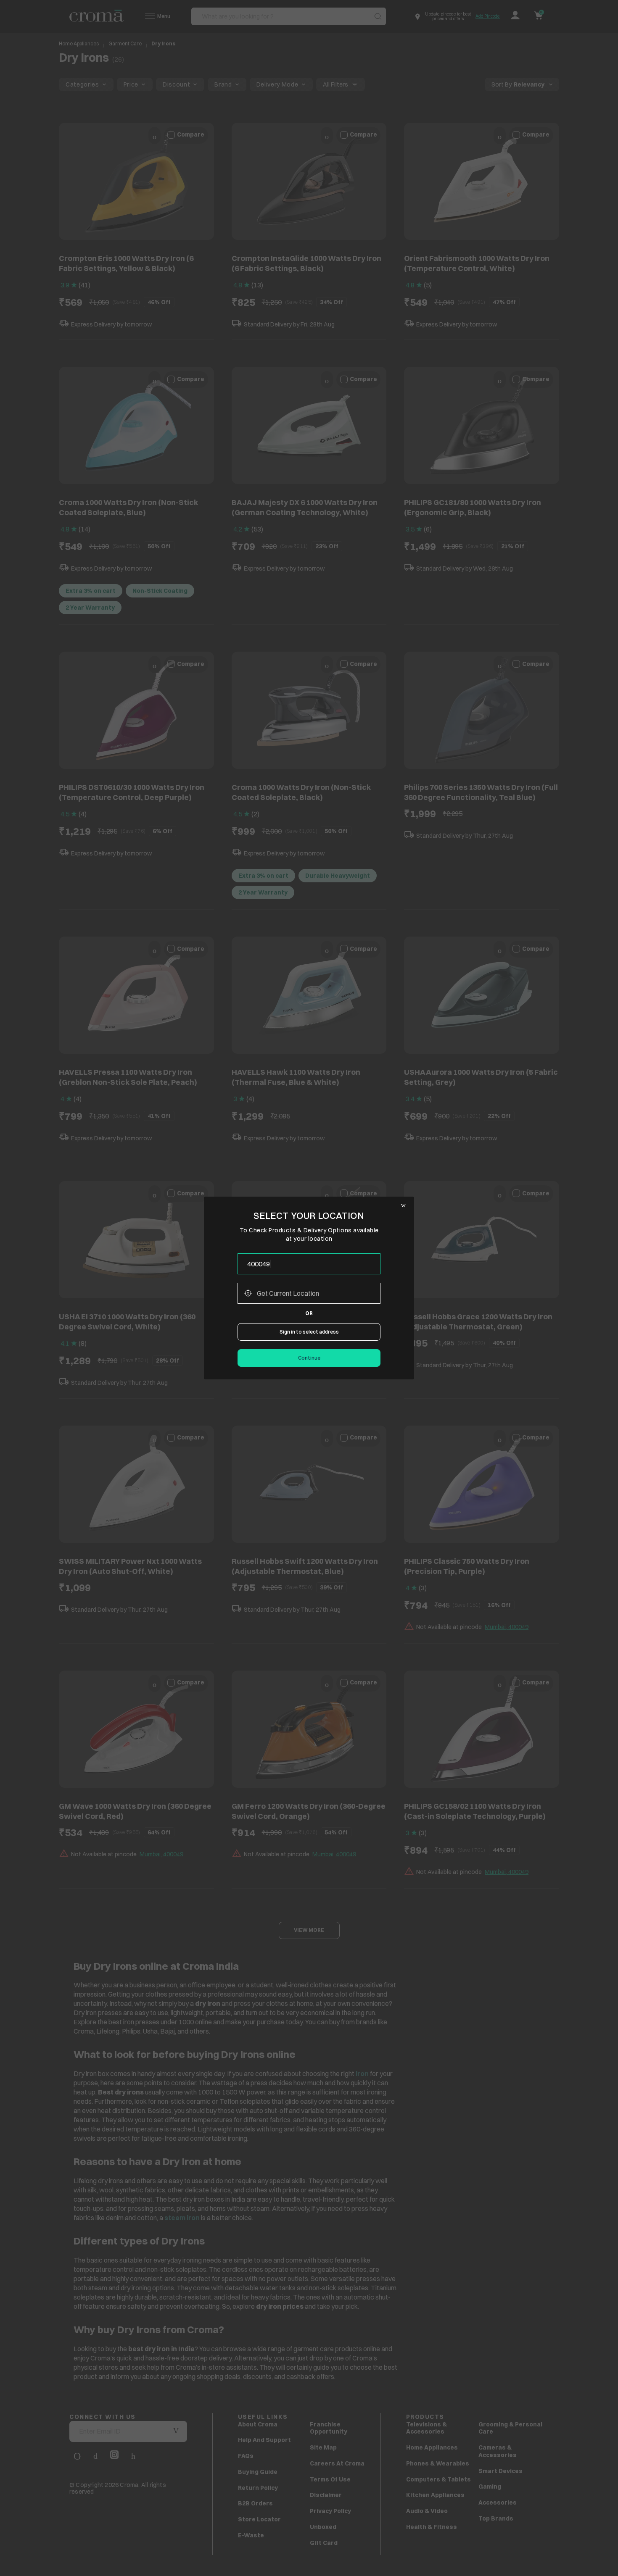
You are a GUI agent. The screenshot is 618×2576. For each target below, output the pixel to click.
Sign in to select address (309, 1332)
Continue (309, 1358)
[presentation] (309, 1264)
